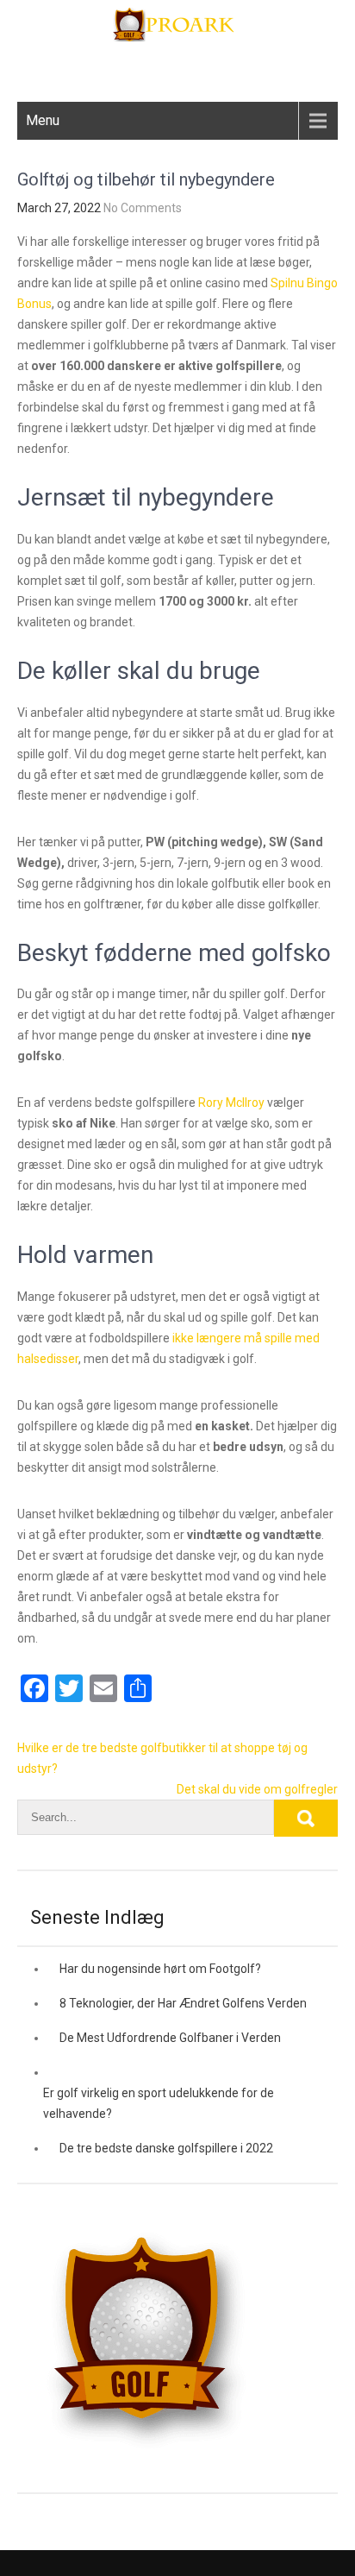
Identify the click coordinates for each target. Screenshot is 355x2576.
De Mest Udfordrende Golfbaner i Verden (170, 2038)
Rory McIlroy (231, 1103)
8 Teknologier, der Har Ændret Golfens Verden (183, 2003)
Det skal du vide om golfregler (257, 1789)
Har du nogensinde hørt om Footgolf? (160, 1969)
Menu (43, 120)
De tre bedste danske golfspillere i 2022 (166, 2148)
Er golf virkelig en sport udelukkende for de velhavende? (159, 2103)
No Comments (143, 208)
